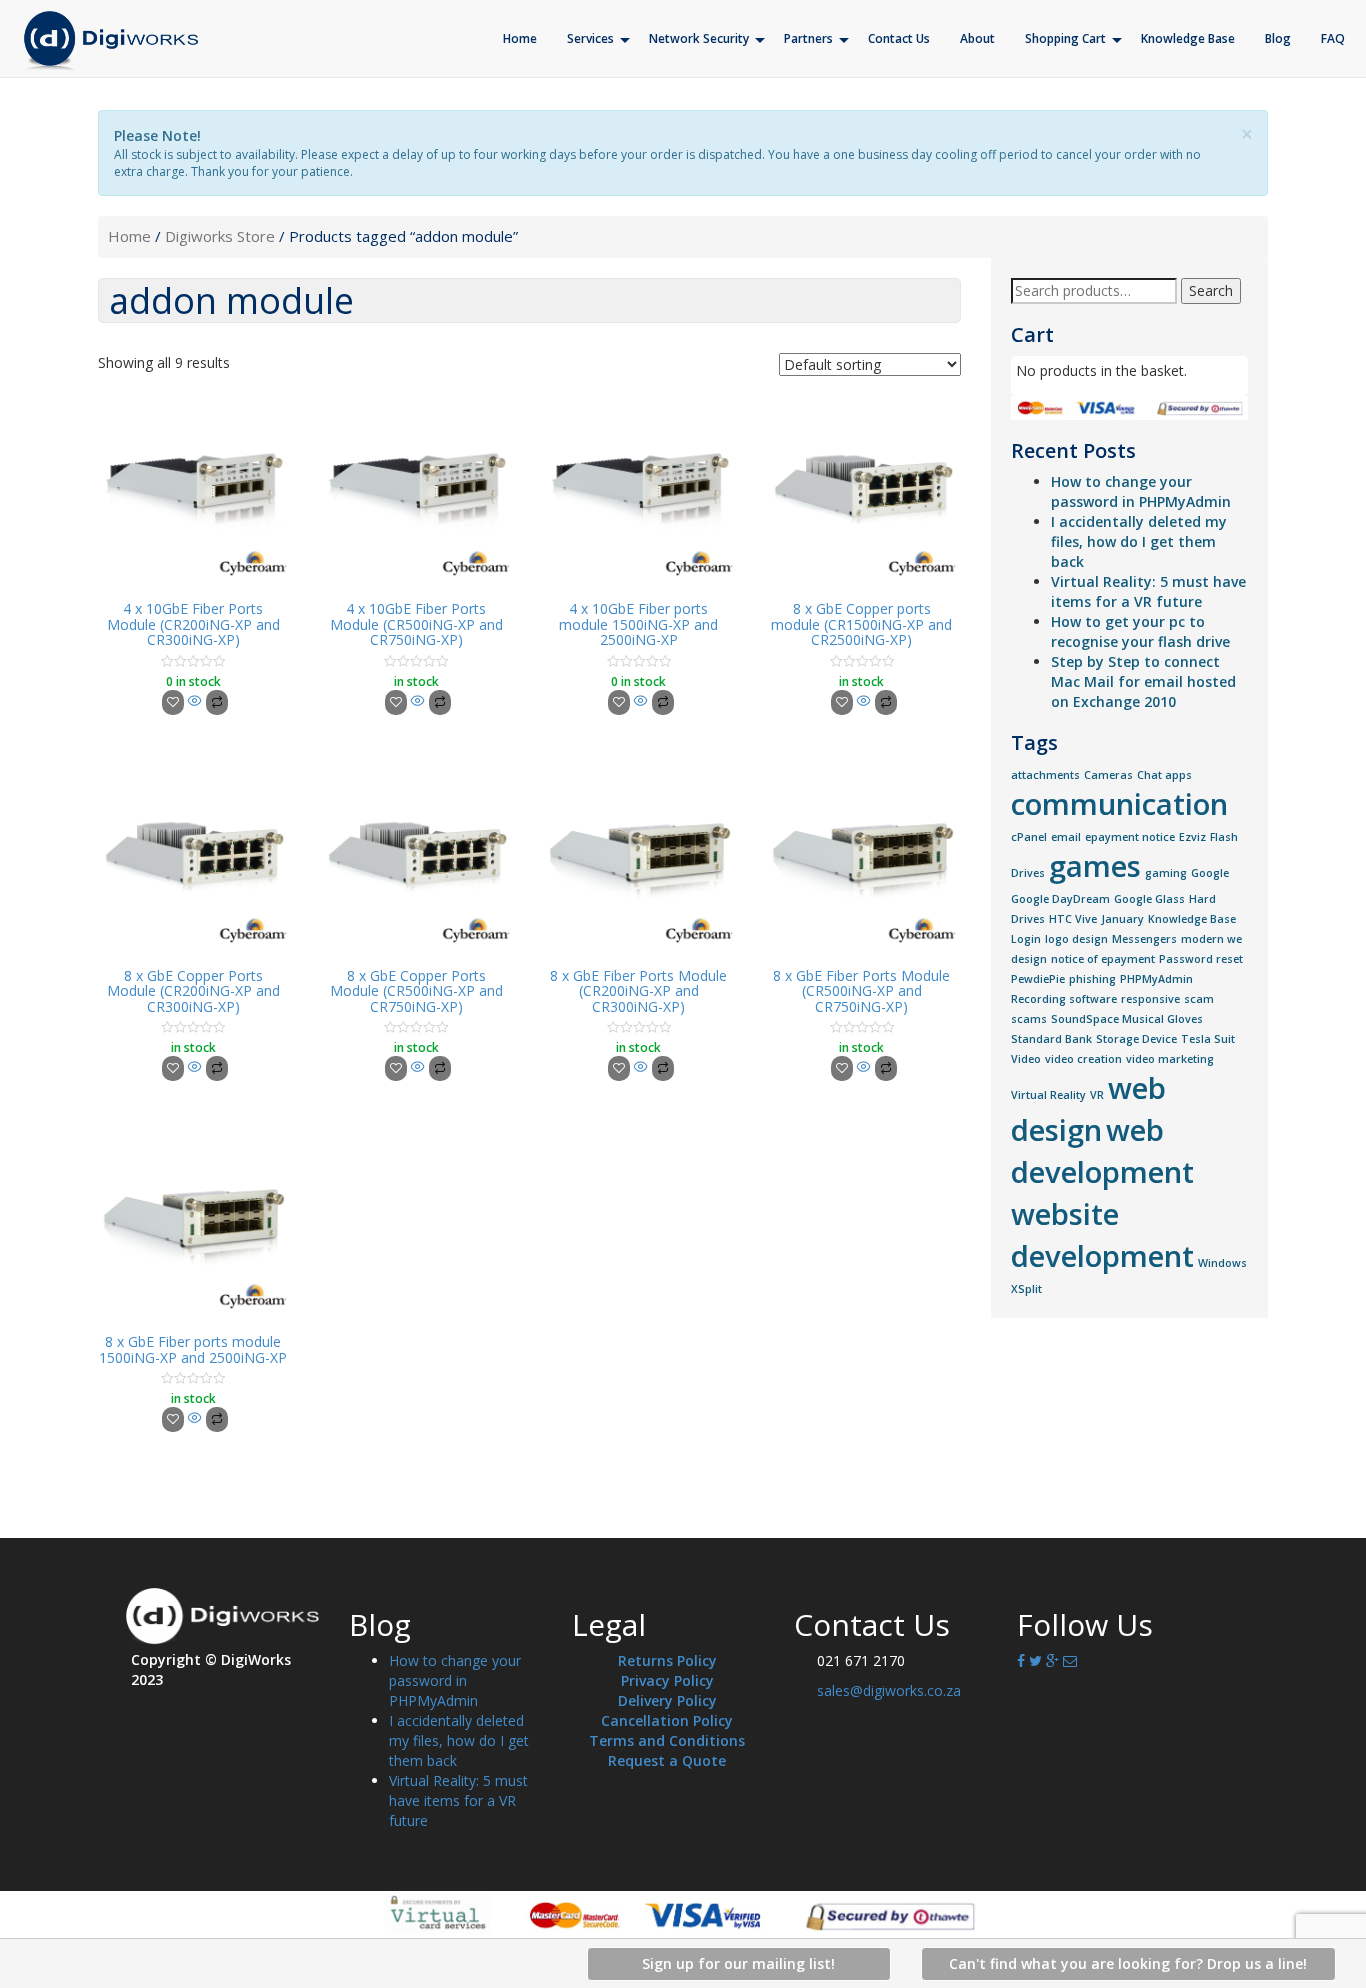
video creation (1083, 1059)
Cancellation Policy (667, 1720)
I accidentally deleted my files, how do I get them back (1139, 541)
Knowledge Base (1192, 919)
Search (1211, 290)
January (1122, 919)
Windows (1222, 1263)
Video (1026, 1059)
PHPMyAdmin (1156, 979)
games (1095, 866)
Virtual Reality (1048, 1095)
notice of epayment (1103, 959)
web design (1088, 1109)
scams (1029, 1019)
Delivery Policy (667, 1700)
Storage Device (1136, 1039)
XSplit (1026, 1289)
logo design (1076, 939)
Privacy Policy (667, 1680)
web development (1102, 1151)
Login (1026, 939)
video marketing (1170, 1059)
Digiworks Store (220, 236)
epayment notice (1130, 837)
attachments (1045, 775)
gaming (1166, 873)
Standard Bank (1051, 1039)
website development (1102, 1235)
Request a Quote (667, 1760)
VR (1097, 1095)
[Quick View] (195, 701)
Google (1210, 873)
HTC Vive (1073, 919)
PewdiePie (1038, 979)
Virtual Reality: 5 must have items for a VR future (1148, 591)
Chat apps (1164, 775)
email (1066, 837)
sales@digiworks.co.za (889, 1690)
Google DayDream (1060, 899)
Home (129, 236)
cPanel (1029, 837)
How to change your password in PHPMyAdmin (1141, 491)
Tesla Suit (1208, 1039)
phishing (1092, 979)
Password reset (1201, 959)
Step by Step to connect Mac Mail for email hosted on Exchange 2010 (1143, 681)
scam (1199, 999)
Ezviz (1192, 837)
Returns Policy (667, 1660)
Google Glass (1149, 899)
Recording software (1064, 999)
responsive (1150, 999)
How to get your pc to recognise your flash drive (1140, 631)
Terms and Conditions (667, 1740)
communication (1119, 804)
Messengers (1144, 939)
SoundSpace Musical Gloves (1127, 1019)
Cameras (1108, 775)
